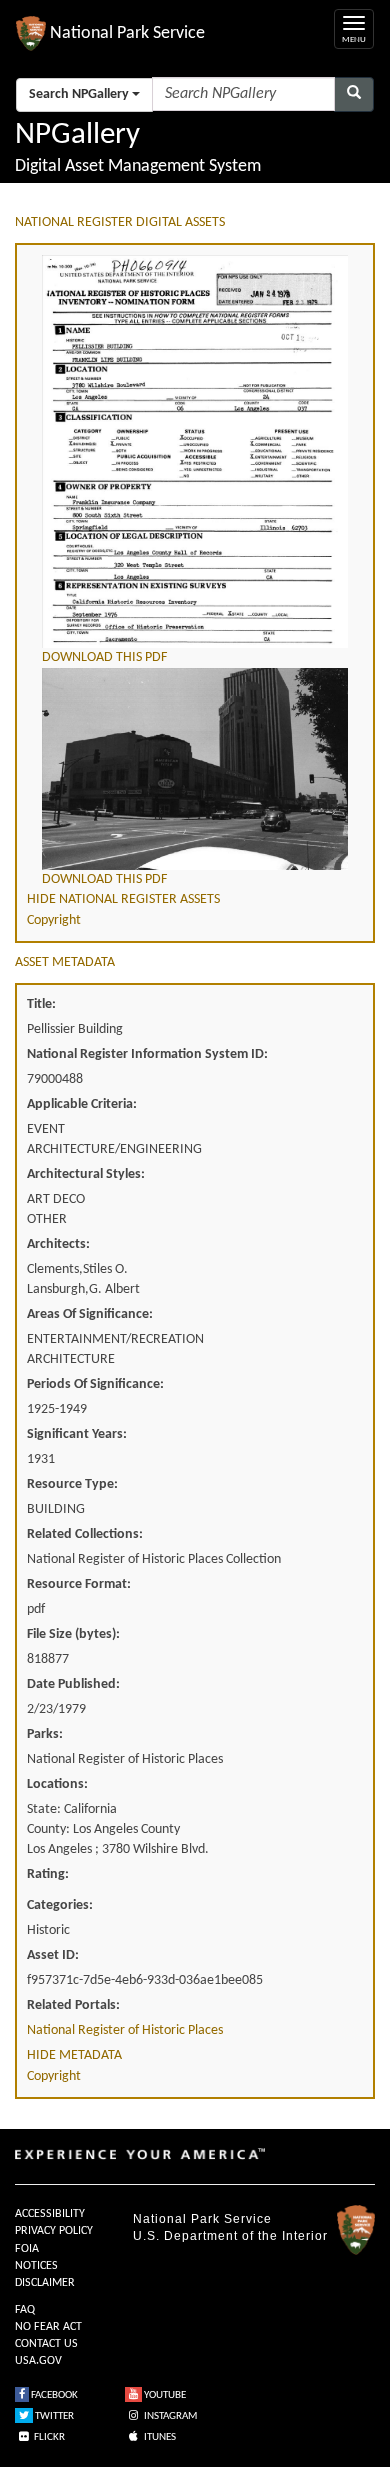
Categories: (60, 1905)
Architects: (58, 1244)
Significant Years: (77, 1434)
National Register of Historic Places (125, 2030)
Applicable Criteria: (82, 1104)
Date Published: (73, 1684)
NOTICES (36, 2266)
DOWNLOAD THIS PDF (104, 657)
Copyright (54, 920)
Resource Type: (72, 1484)
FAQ (25, 2310)
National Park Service (202, 2219)
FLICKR (48, 2437)
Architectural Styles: (86, 1174)
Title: (41, 1004)
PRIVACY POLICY (54, 2231)
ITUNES (159, 2437)
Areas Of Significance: (90, 1314)
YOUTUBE (164, 2395)
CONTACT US (46, 2344)
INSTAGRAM (169, 2416)
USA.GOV (38, 2361)
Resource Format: (79, 1584)
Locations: (57, 1784)
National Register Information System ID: (147, 1054)
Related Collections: (85, 1534)
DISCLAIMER (45, 2283)
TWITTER (53, 2416)
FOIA (27, 2249)
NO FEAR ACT (48, 2327)
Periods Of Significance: (95, 1384)
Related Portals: (73, 2005)
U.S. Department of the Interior (230, 2236)
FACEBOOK (53, 2395)
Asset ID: (53, 1955)
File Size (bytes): (73, 1634)
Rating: (48, 1874)
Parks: (45, 1734)
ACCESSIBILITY (50, 2214)
